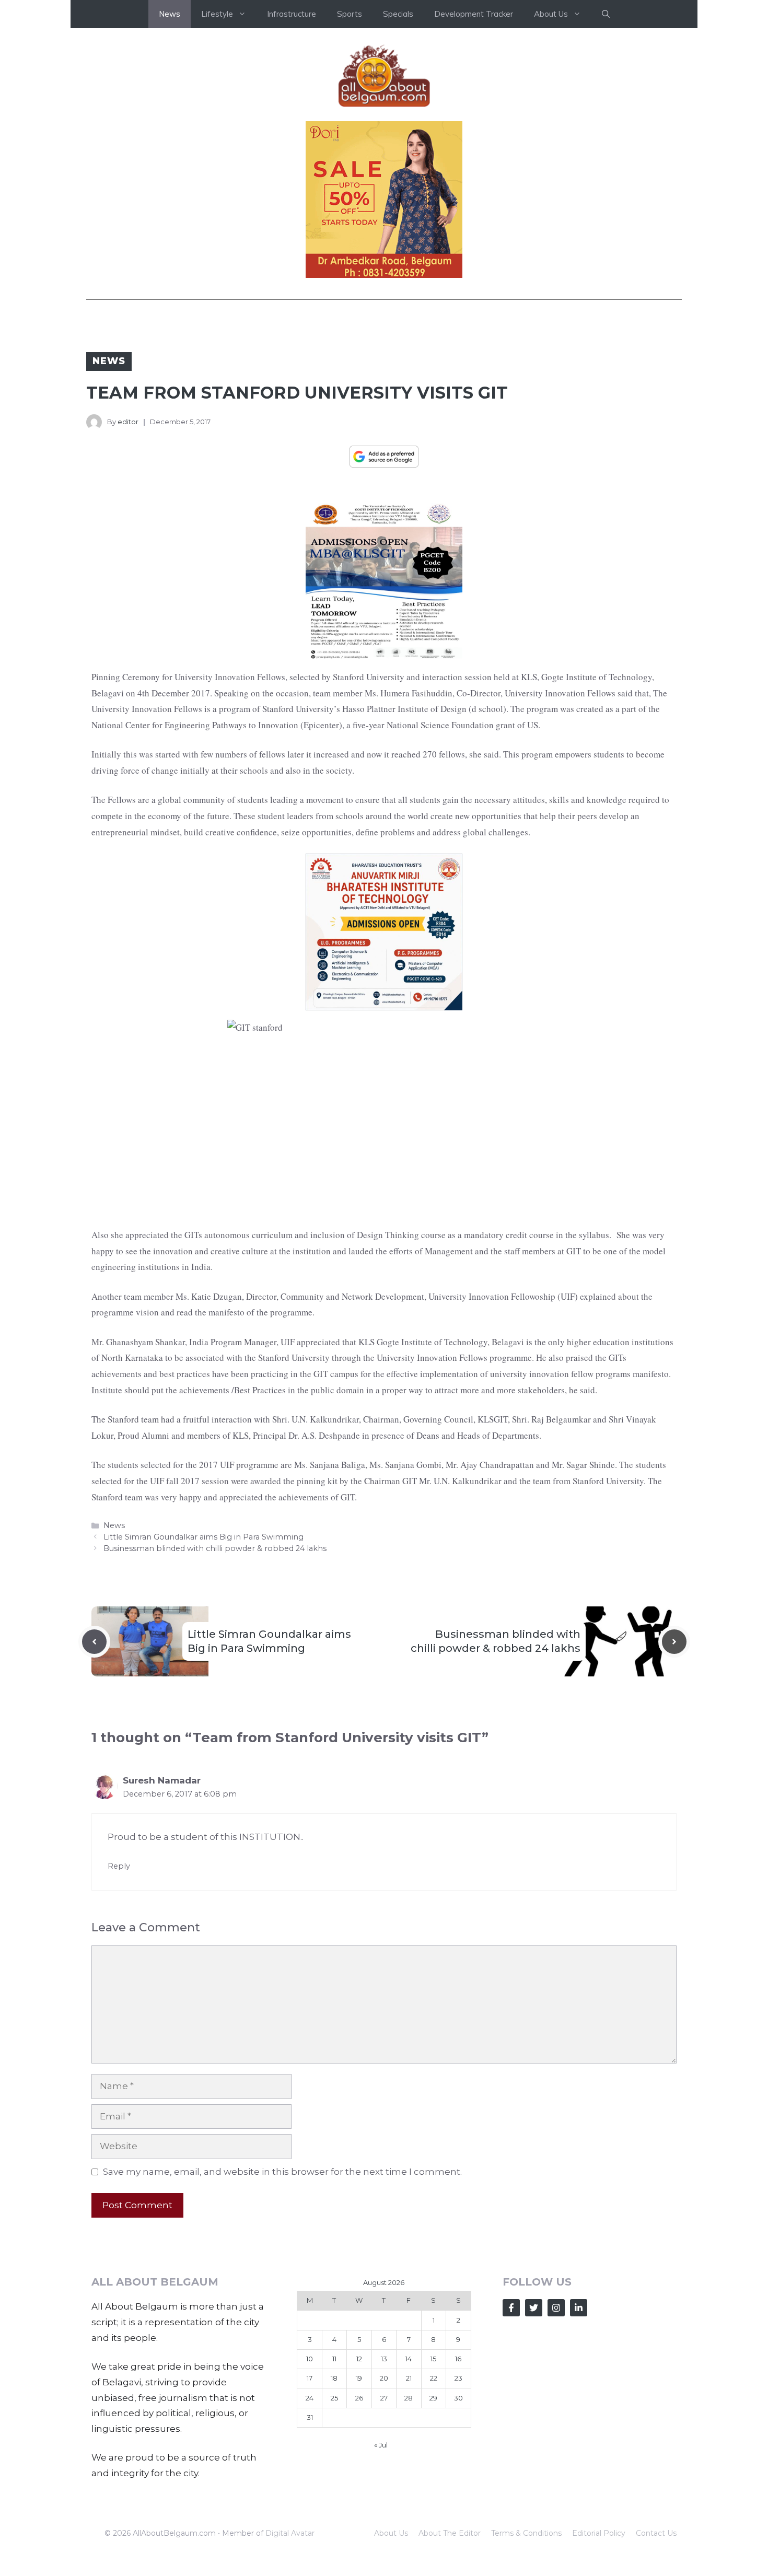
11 (334, 2359)
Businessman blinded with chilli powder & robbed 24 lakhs (215, 1548)
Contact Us (656, 2533)
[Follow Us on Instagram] (556, 2308)
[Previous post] (94, 1642)
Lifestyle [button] (217, 14)
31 (310, 2417)
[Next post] (674, 1642)
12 (359, 2359)
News (170, 14)
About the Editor (450, 2533)
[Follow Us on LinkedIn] (579, 2308)
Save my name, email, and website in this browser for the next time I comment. (282, 2172)
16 (458, 2359)
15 (433, 2359)
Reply (119, 1866)
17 (310, 2378)
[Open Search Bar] (606, 14)
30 (458, 2398)
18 (334, 2378)
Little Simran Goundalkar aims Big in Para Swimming (203, 1537)
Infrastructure (292, 14)
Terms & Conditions (526, 2533)
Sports (350, 14)
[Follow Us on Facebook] (511, 2308)
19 (359, 2378)
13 (384, 2359)
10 (310, 2359)
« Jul (381, 2445)
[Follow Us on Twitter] (534, 2308)
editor (128, 422)
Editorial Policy (599, 2533)
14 (409, 2359)
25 (334, 2398)
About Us (391, 2533)
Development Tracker (474, 14)
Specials (398, 14)
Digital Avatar (290, 2533)
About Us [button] (551, 14)
